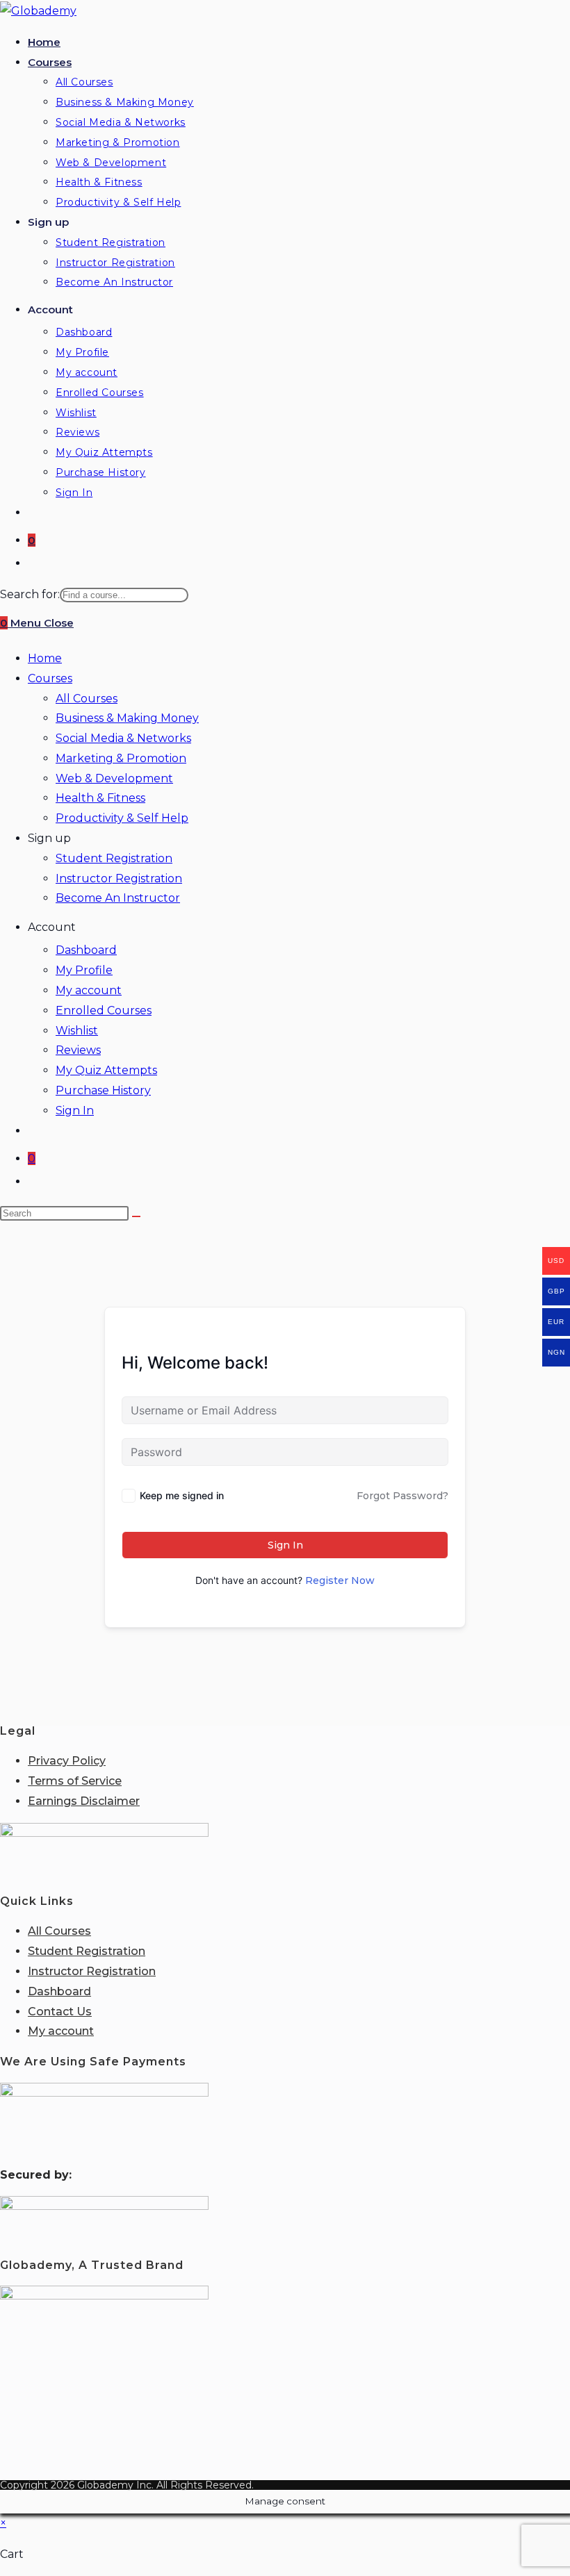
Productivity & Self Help (122, 818)
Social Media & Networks (123, 738)
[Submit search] (136, 1216)
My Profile (84, 970)
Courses (50, 678)
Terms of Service (75, 1781)
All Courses (87, 699)
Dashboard (86, 950)
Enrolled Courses (104, 1010)
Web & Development (114, 778)
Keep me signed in (182, 1495)
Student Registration (114, 858)
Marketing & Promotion (121, 758)
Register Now (340, 1580)
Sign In (75, 1111)
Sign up (49, 838)
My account (89, 990)
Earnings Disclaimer (84, 1801)
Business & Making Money (127, 718)
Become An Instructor (118, 898)
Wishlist (77, 1031)
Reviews (78, 1050)
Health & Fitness (100, 798)
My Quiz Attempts (106, 1070)
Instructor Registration (119, 878)
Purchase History (103, 1090)
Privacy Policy (67, 1761)
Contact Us (60, 2012)
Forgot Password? (402, 1496)
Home (45, 658)
